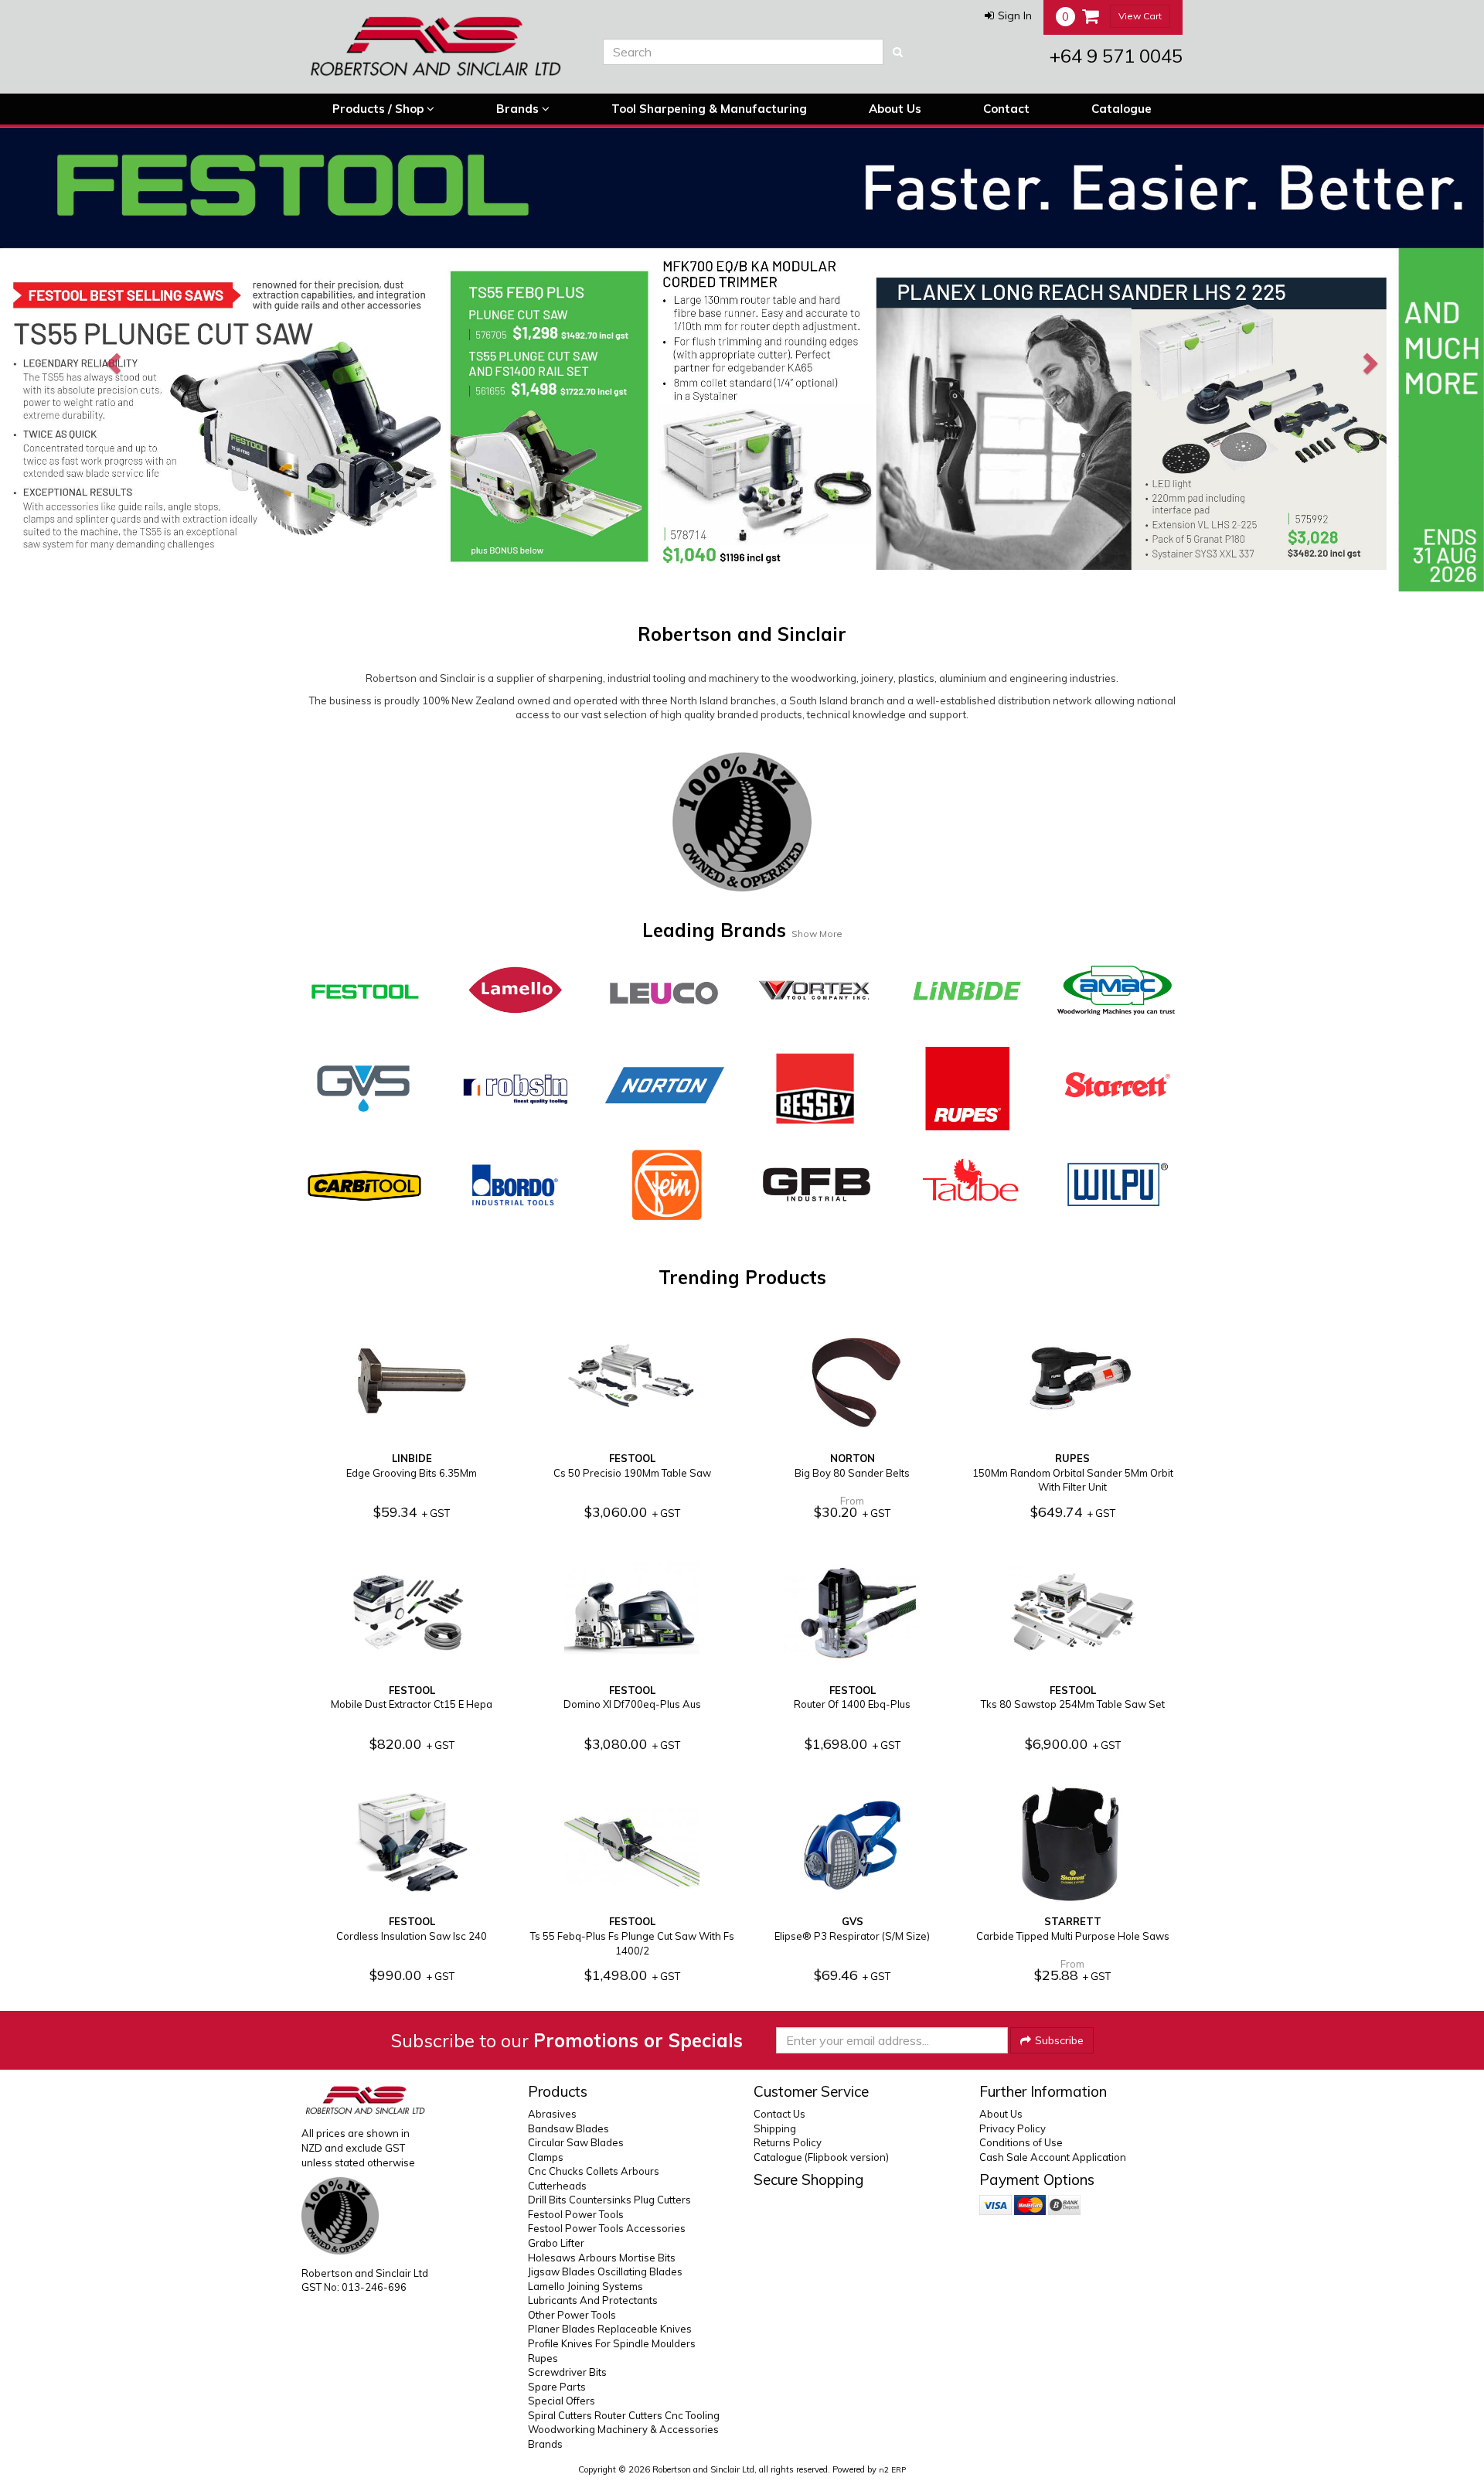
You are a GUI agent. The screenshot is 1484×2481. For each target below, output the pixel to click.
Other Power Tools (572, 2315)
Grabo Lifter (556, 2243)
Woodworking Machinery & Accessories (623, 2429)
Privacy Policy (1013, 2128)
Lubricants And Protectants (593, 2300)
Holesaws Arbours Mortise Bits (602, 2258)
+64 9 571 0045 (1116, 56)
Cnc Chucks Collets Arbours (594, 2171)
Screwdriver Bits (567, 2372)
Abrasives (552, 2114)
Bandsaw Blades (568, 2128)
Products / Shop (380, 109)
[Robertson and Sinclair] (441, 46)
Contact (1006, 109)
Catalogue (1122, 109)
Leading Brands (742, 930)
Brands (519, 109)
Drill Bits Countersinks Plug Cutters (609, 2200)
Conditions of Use (1021, 2142)
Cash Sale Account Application (1053, 2157)
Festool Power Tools (576, 2214)
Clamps (546, 2157)
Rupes (543, 2358)
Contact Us (779, 2114)
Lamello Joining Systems (585, 2286)
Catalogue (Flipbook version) (821, 2157)
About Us (895, 109)
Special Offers (562, 2401)
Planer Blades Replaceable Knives (610, 2329)
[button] (1008, 15)
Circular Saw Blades (576, 2142)
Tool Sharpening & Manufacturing (709, 109)
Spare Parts (557, 2387)
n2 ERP (892, 2471)
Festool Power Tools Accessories (607, 2229)
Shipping (775, 2128)
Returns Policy (788, 2142)
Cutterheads (557, 2186)
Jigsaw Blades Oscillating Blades (605, 2271)
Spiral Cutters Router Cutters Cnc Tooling (624, 2415)
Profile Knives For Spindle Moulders (612, 2343)
